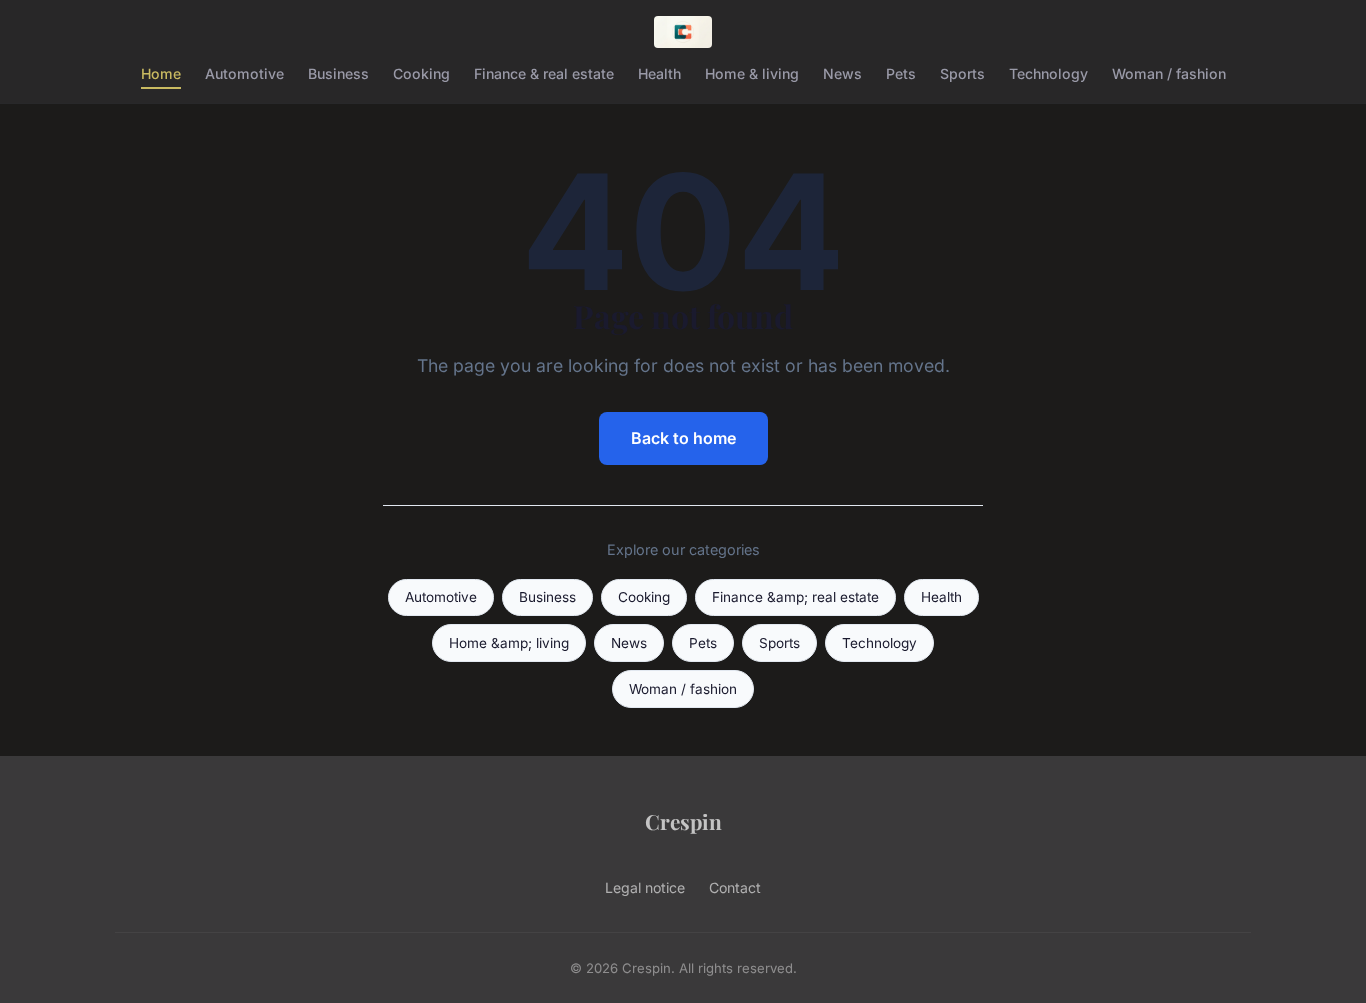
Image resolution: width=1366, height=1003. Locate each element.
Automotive (244, 73)
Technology (1048, 73)
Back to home (683, 438)
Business (338, 73)
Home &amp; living (509, 643)
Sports (962, 73)
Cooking (421, 73)
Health (659, 73)
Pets (901, 73)
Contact (735, 887)
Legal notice (645, 887)
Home (161, 73)
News (842, 73)
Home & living (752, 73)
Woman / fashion (1169, 73)
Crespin (683, 821)
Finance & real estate (544, 73)
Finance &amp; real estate (795, 597)
